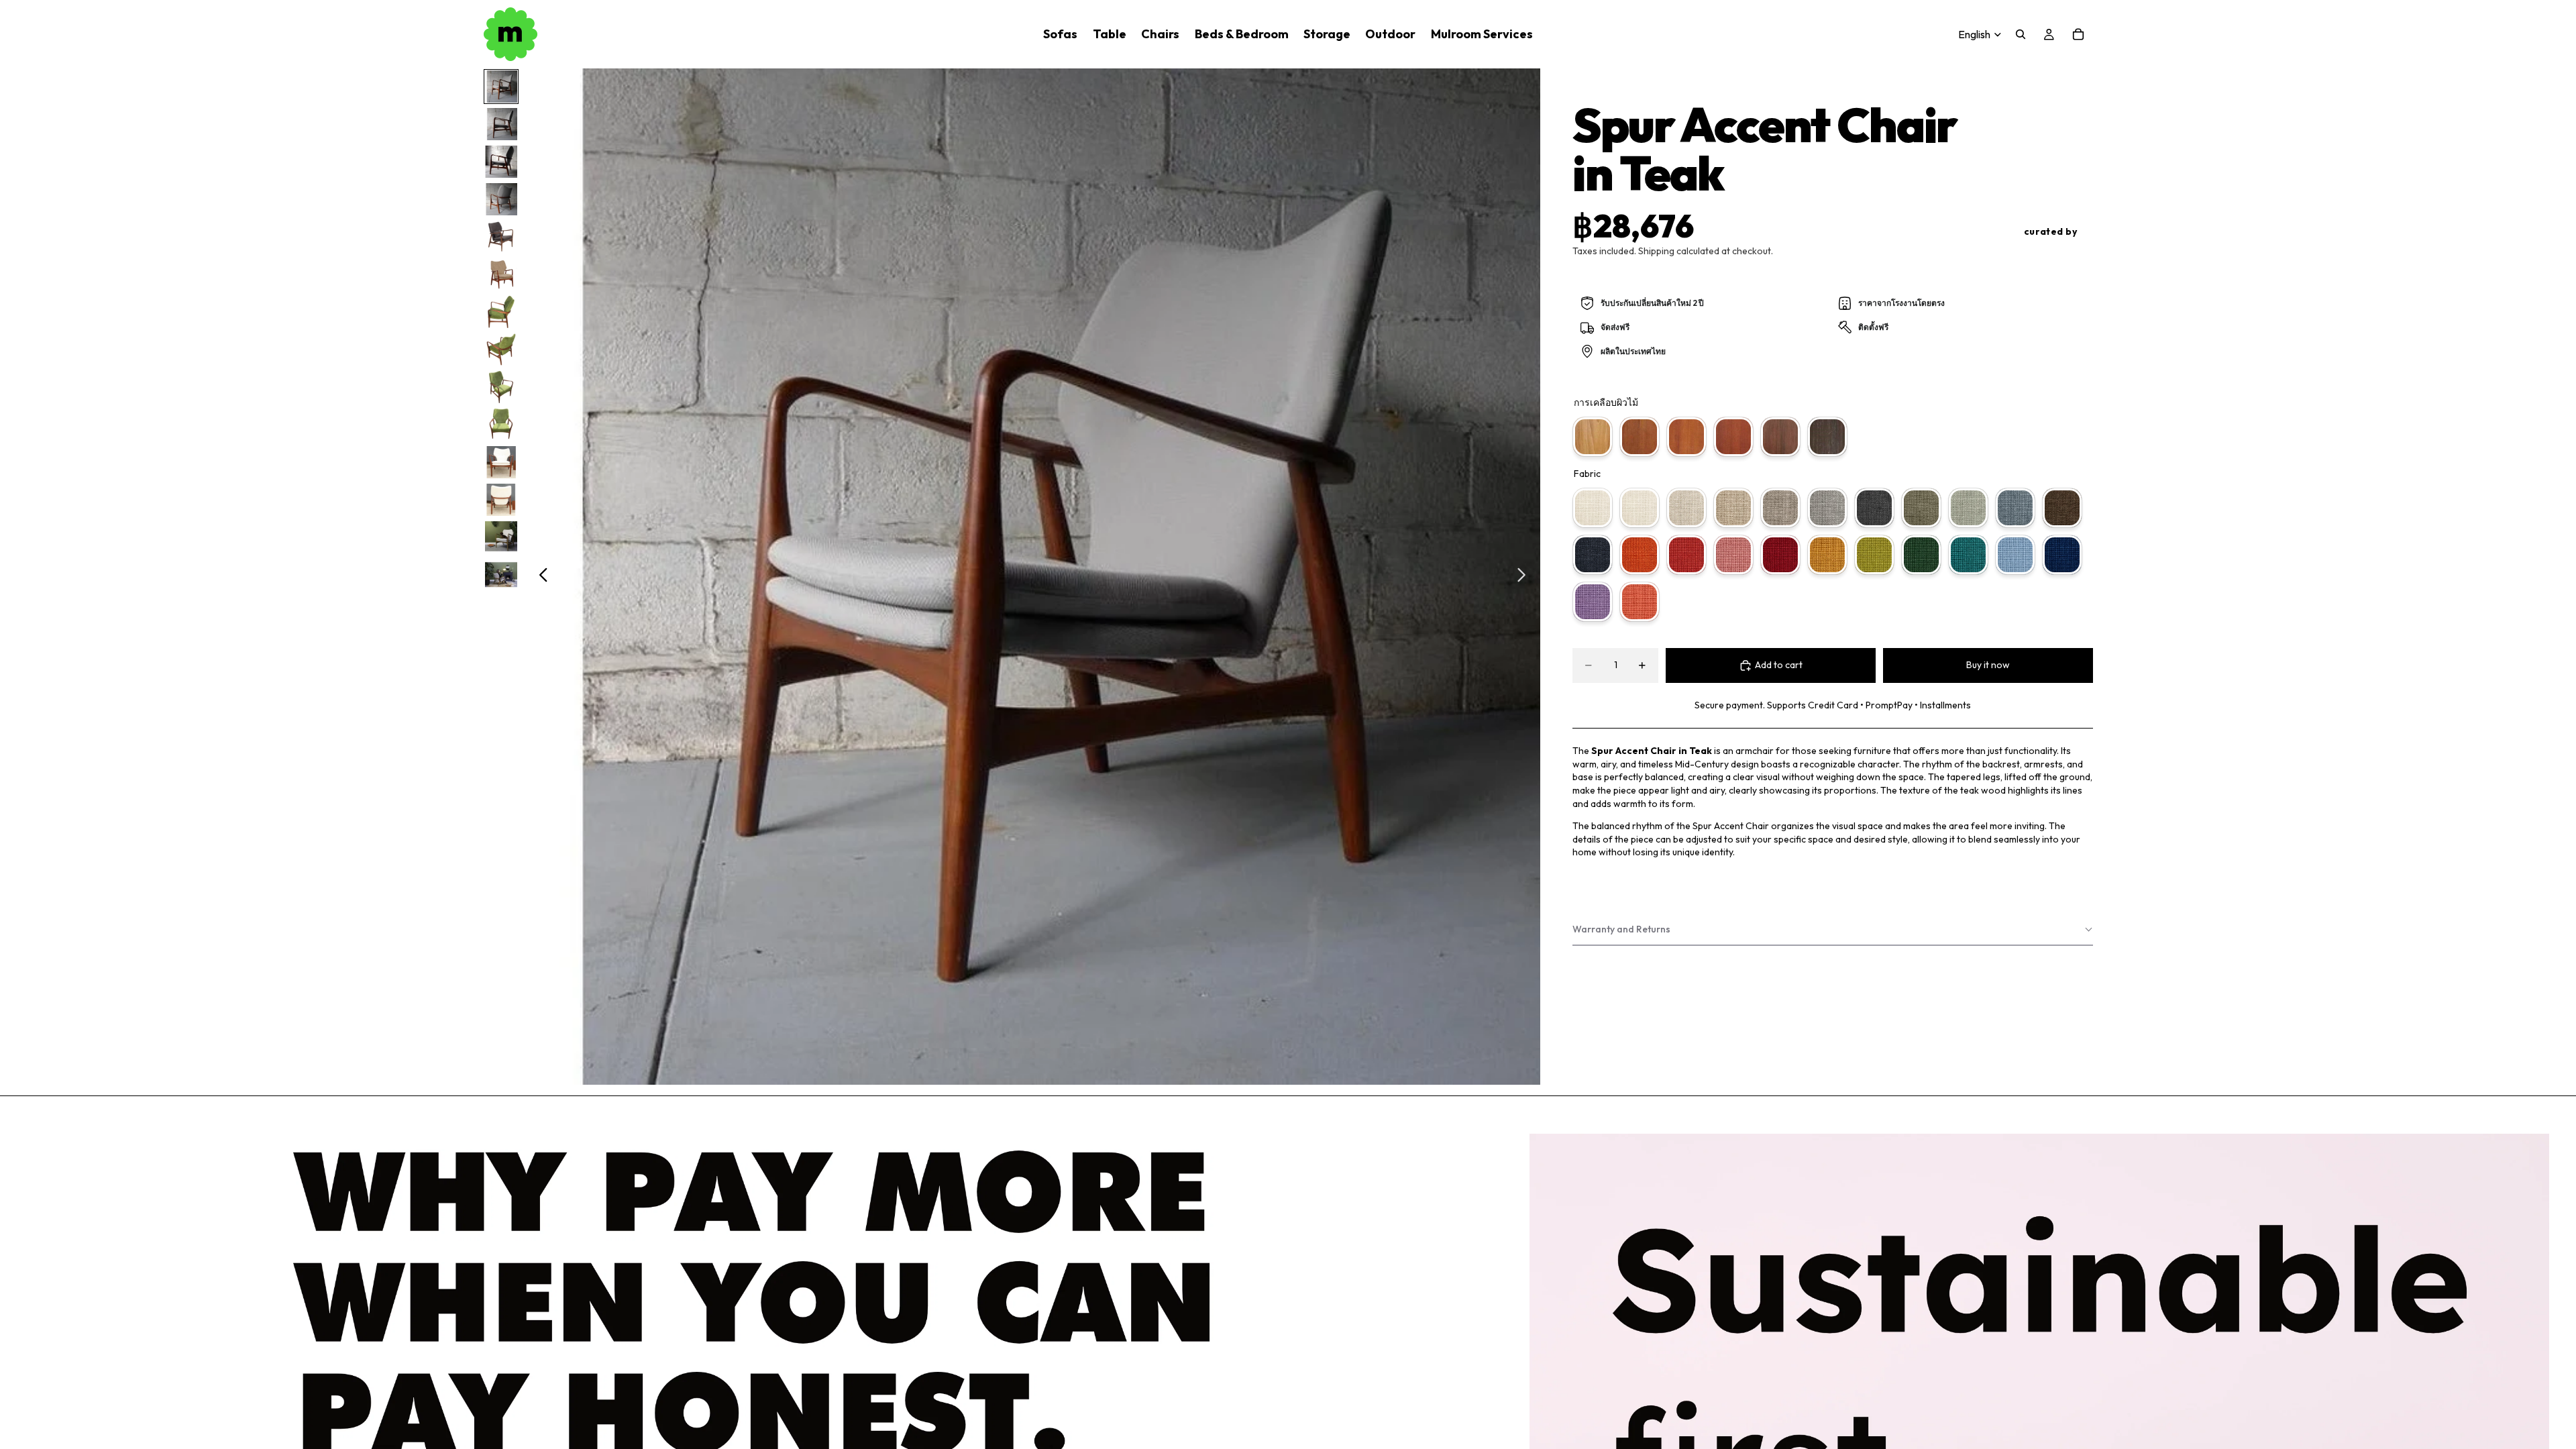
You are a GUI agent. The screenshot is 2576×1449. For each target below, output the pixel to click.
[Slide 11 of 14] (501, 462)
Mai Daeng (1686, 437)
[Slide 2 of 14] (501, 124)
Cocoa (2062, 508)
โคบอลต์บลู (2062, 555)
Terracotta (1640, 555)
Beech (1593, 437)
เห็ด (1780, 508)
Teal (1968, 555)
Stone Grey (1827, 508)
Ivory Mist (1640, 508)
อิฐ (1686, 555)
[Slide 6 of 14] (501, 274)
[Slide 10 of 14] (501, 425)
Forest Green (1921, 555)
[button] (1833, 930)
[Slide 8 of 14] (501, 350)
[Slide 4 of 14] (501, 199)
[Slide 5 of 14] (501, 237)
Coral (1640, 602)
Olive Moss (1921, 508)
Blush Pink (1733, 555)
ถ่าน (1874, 508)
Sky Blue (2015, 555)
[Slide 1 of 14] (501, 87)
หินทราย (1733, 508)
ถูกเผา (1827, 437)
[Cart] (2078, 34)
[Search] (2021, 34)
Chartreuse (1874, 555)
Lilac (1593, 602)
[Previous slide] (540, 577)
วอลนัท (1780, 437)
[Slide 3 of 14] (501, 162)
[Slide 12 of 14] (501, 500)
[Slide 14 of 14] (501, 575)
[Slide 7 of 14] (501, 312)
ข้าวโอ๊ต (1686, 508)
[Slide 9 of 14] (501, 387)
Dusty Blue (2015, 508)
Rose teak (1733, 437)
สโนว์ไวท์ (1593, 508)
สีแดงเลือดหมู (1780, 555)
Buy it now (1988, 665)
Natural (1640, 437)
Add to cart (1779, 665)
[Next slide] (1525, 577)
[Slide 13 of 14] (501, 537)
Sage (1968, 508)
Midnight (1593, 555)
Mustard (1827, 555)
